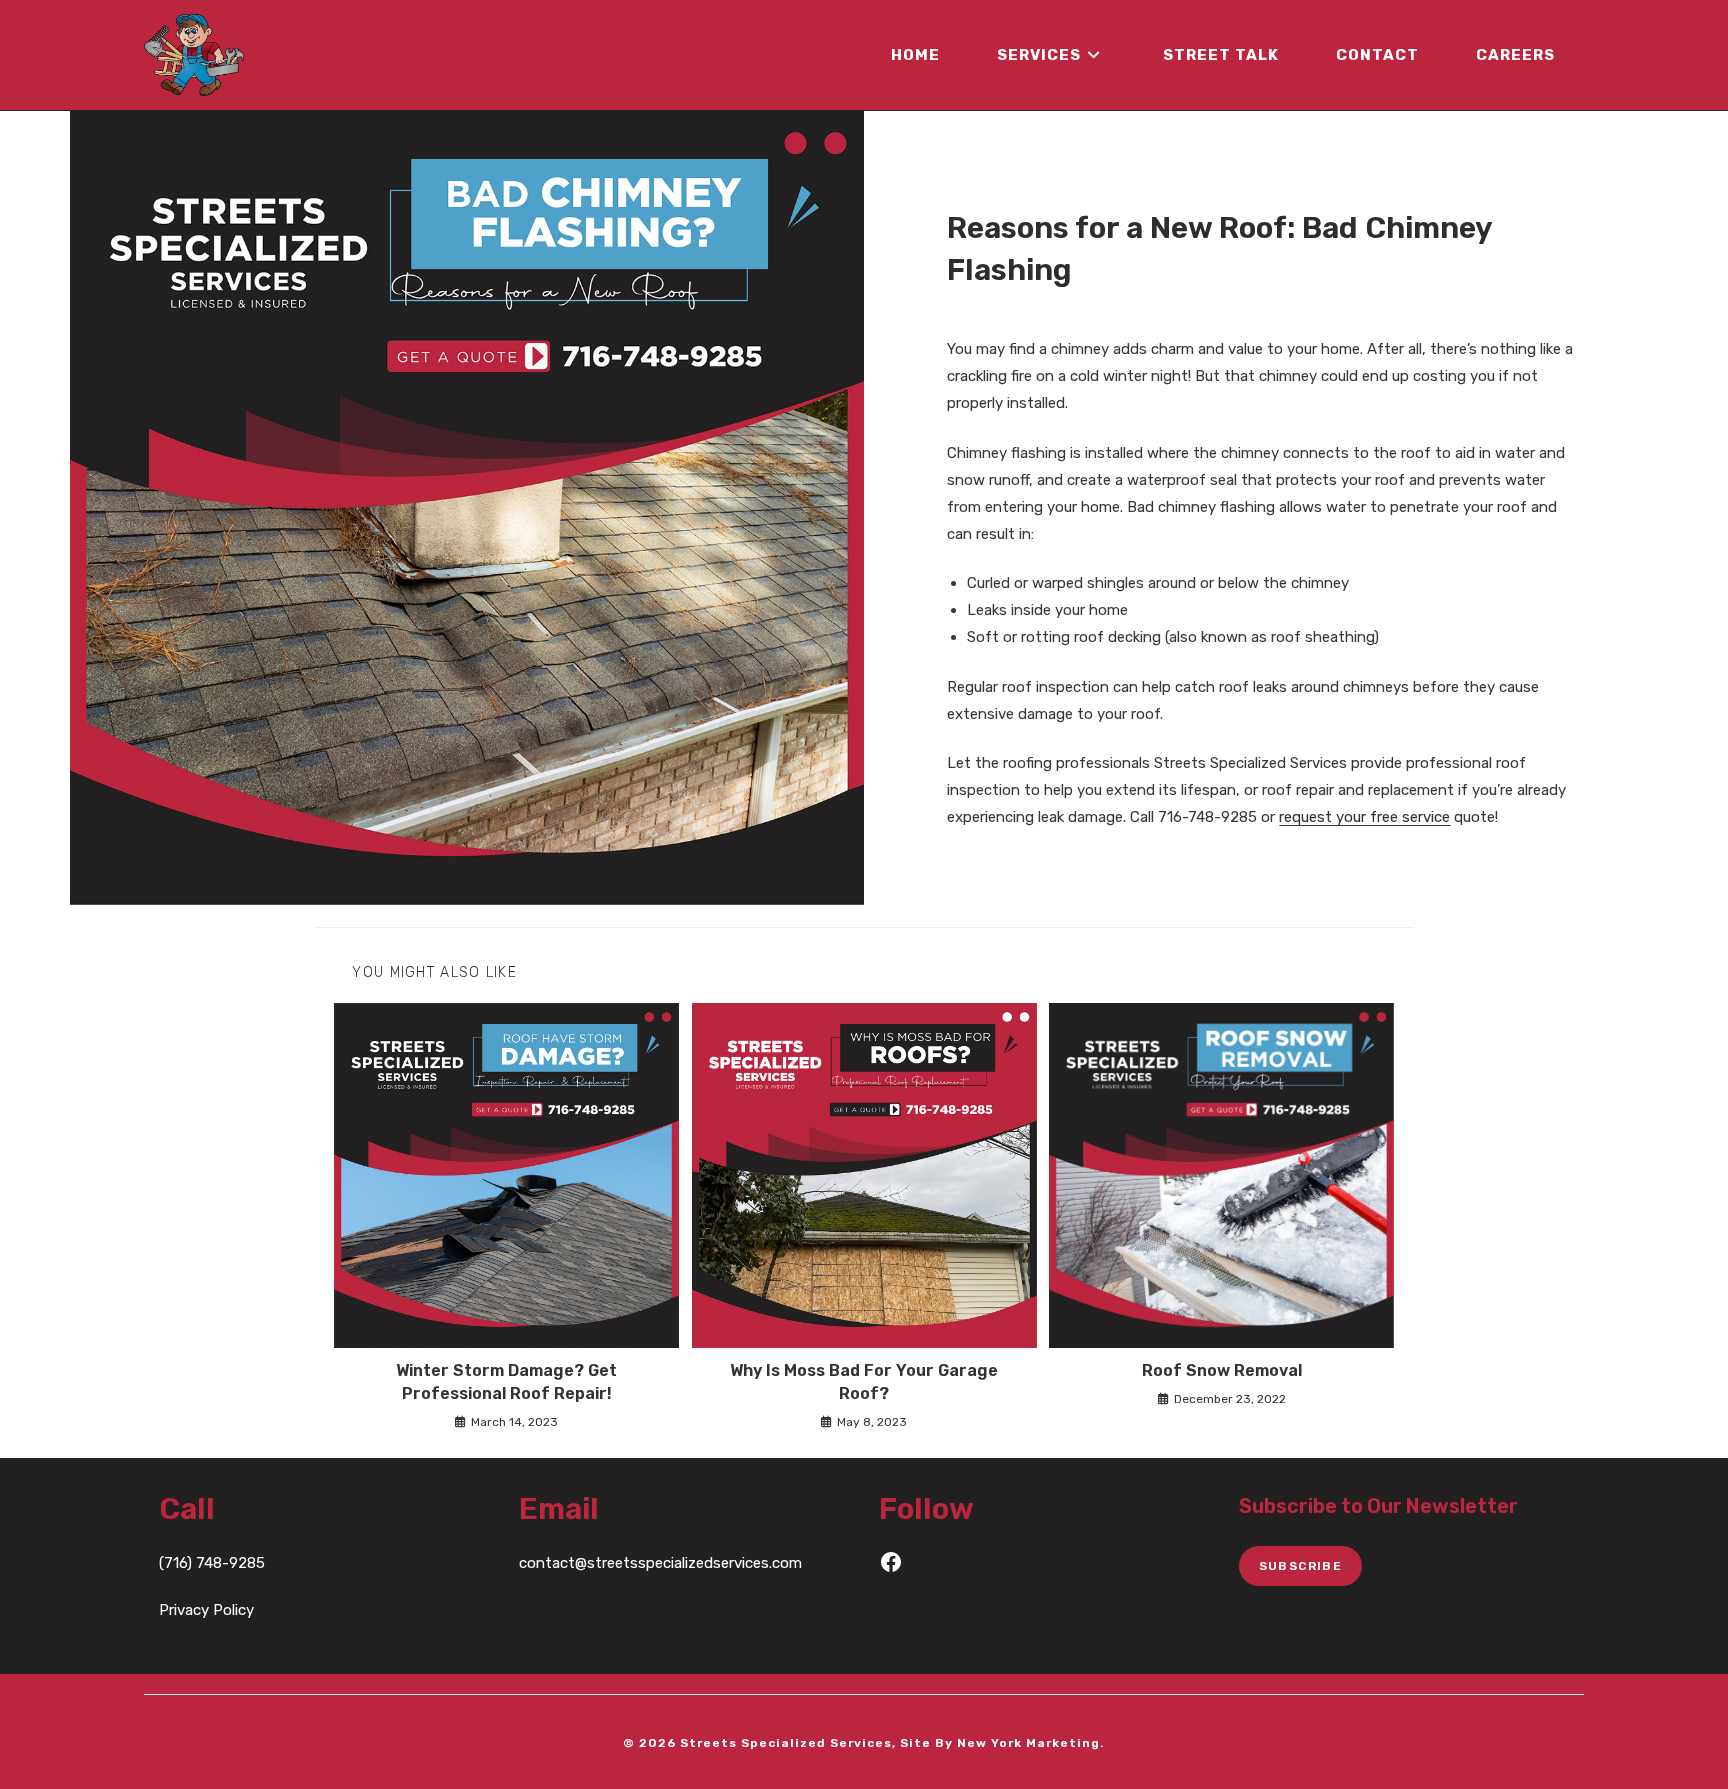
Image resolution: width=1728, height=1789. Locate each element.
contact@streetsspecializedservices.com (660, 1563)
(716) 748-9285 (212, 1563)
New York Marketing (1028, 1743)
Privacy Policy (206, 1610)
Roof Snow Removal (1222, 1370)
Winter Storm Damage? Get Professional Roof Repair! (506, 1381)
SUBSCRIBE (1300, 1566)
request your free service (1364, 817)
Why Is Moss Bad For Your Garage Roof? (864, 1381)
